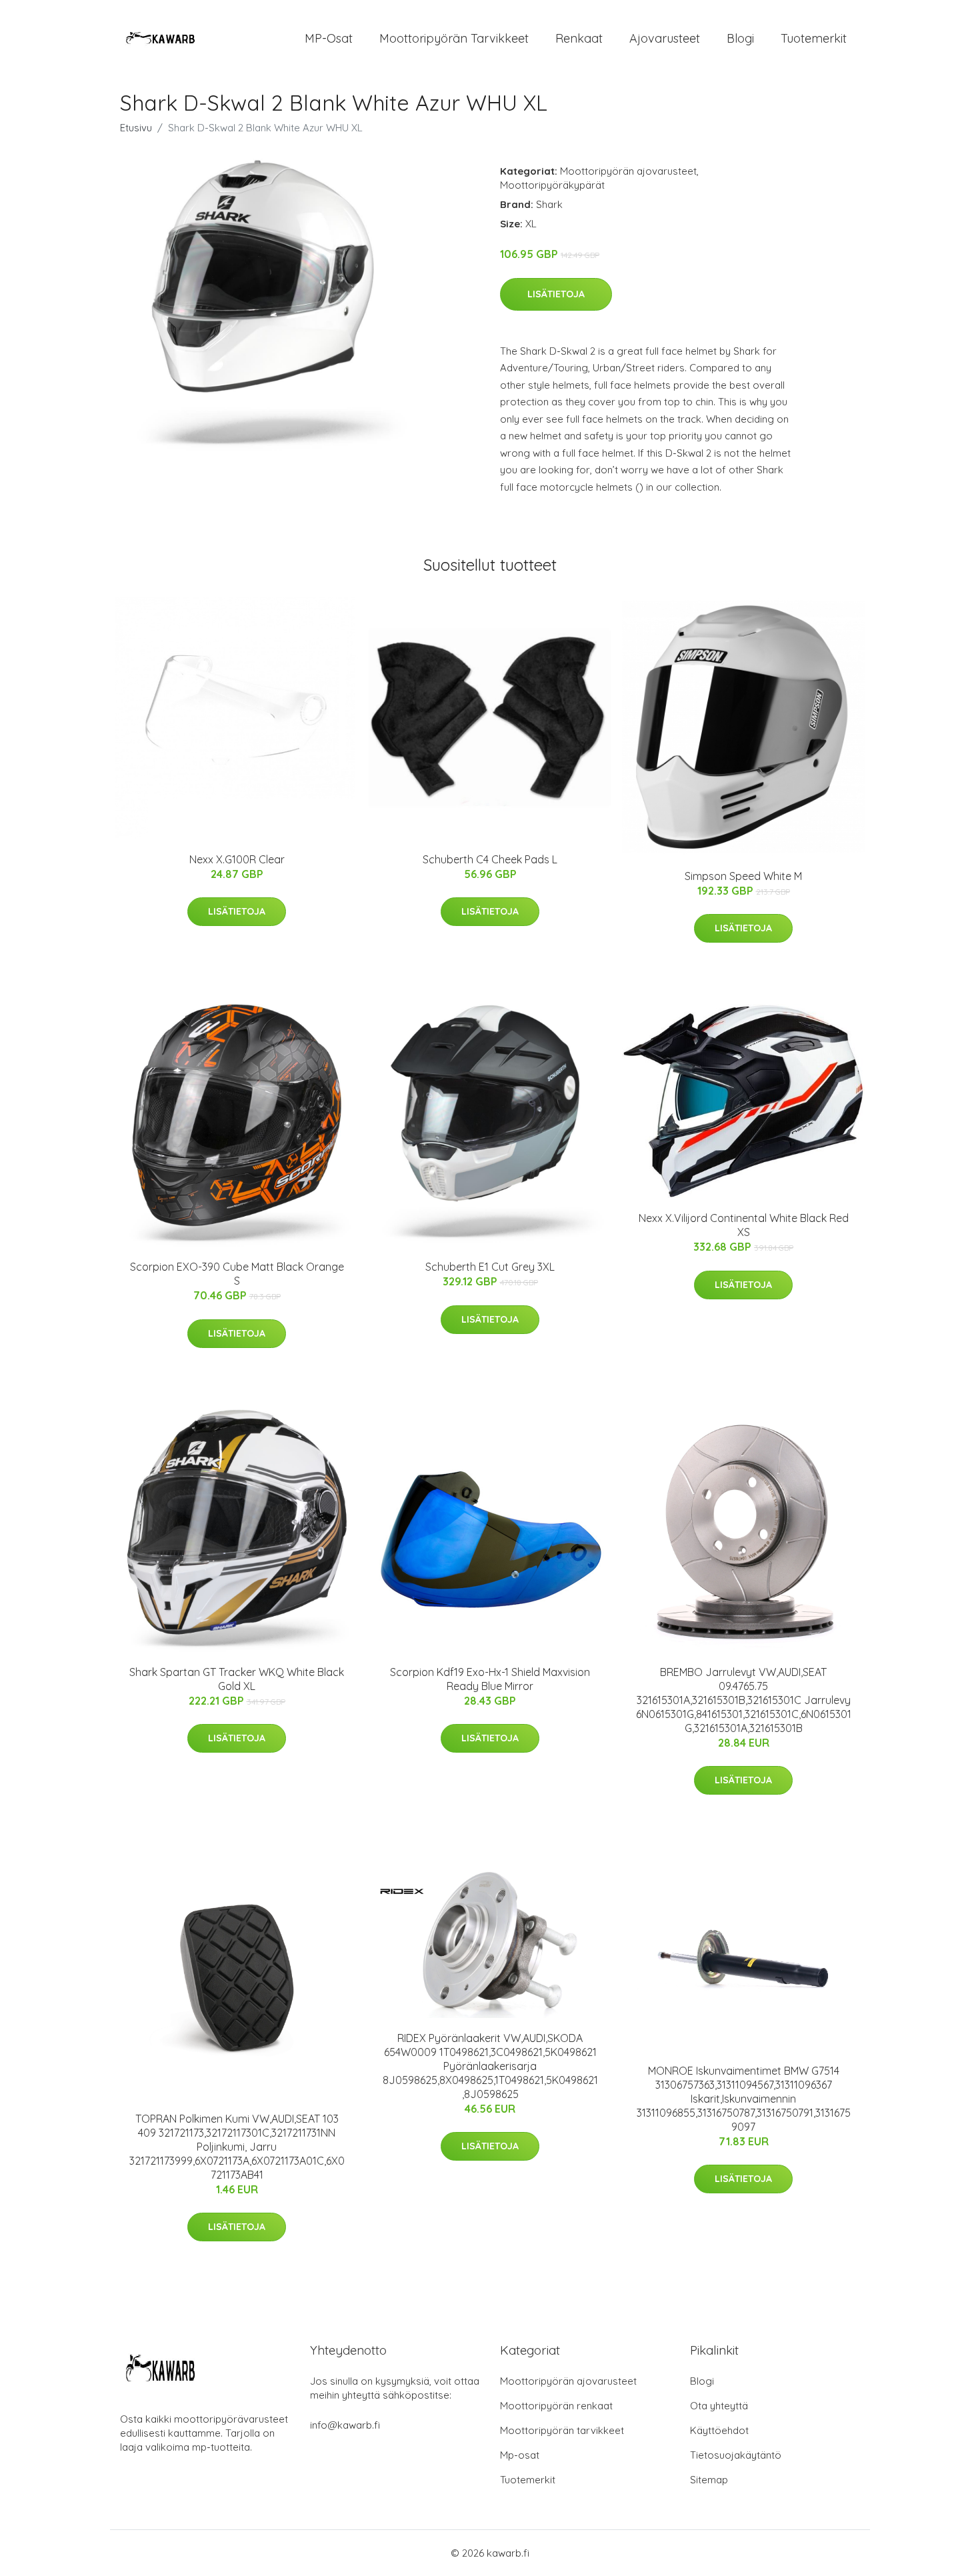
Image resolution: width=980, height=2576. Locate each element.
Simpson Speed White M (743, 876)
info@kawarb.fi (345, 2425)
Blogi (740, 38)
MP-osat (329, 38)
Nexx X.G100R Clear (237, 859)
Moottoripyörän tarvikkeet (454, 38)
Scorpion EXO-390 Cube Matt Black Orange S (237, 1274)
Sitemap (709, 2480)
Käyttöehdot (719, 2430)
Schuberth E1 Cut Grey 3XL (490, 1267)
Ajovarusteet (665, 38)
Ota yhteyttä (719, 2406)
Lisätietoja (556, 294)
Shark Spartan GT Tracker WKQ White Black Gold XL (237, 1679)
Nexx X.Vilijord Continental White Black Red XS (744, 1225)
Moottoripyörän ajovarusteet (628, 171)
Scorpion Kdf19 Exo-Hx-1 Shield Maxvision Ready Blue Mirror (490, 1679)
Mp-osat (520, 2455)
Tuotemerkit (814, 38)
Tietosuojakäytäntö (736, 2455)
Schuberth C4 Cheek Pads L (490, 859)
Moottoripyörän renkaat (556, 2406)
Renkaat (579, 38)
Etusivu (136, 128)
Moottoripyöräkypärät (552, 185)
